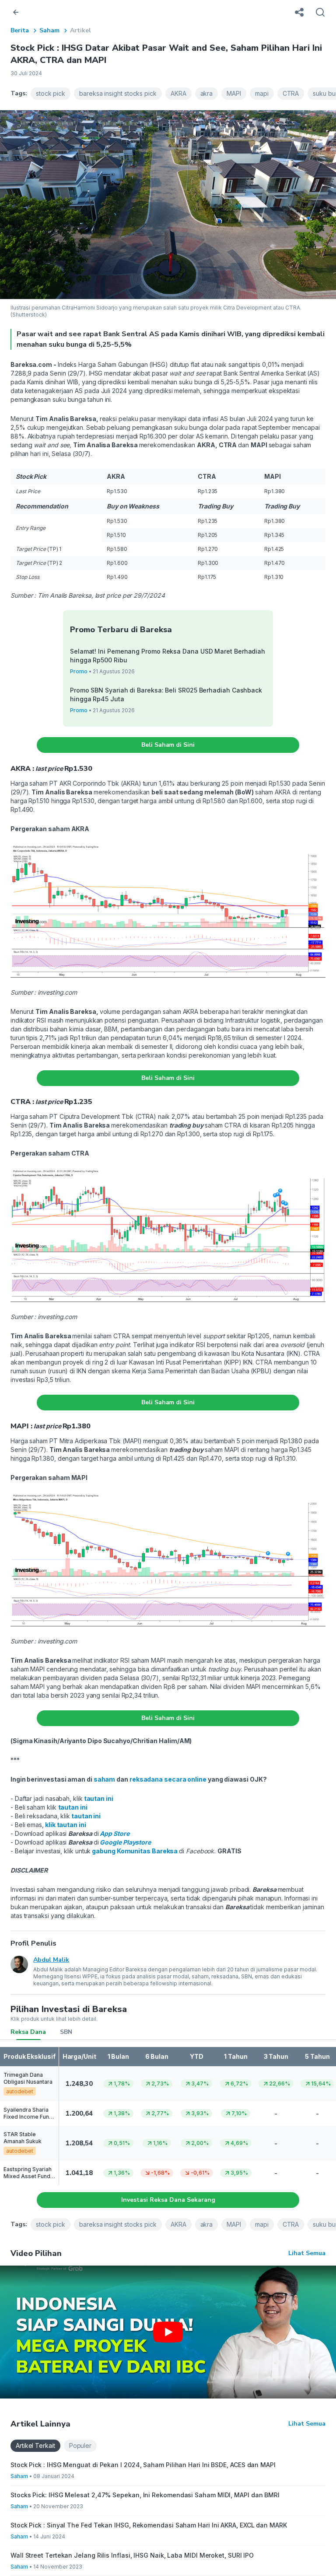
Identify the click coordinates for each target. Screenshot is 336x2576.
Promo (79, 671)
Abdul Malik (51, 1960)
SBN (66, 2032)
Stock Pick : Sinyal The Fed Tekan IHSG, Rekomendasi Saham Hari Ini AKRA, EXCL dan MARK (149, 2525)
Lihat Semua (307, 2253)
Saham (49, 30)
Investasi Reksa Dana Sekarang (168, 2200)
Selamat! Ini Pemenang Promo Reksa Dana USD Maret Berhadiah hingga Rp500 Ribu (168, 656)
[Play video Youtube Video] (168, 2332)
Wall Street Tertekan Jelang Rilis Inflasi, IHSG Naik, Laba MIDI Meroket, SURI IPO (132, 2555)
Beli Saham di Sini (168, 745)
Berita (20, 30)
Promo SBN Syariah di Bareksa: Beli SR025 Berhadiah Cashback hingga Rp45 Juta (166, 694)
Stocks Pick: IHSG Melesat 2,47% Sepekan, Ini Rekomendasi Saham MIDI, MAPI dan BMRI (145, 2495)
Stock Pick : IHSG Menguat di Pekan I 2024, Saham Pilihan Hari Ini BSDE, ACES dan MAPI (143, 2465)
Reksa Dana (28, 2032)
